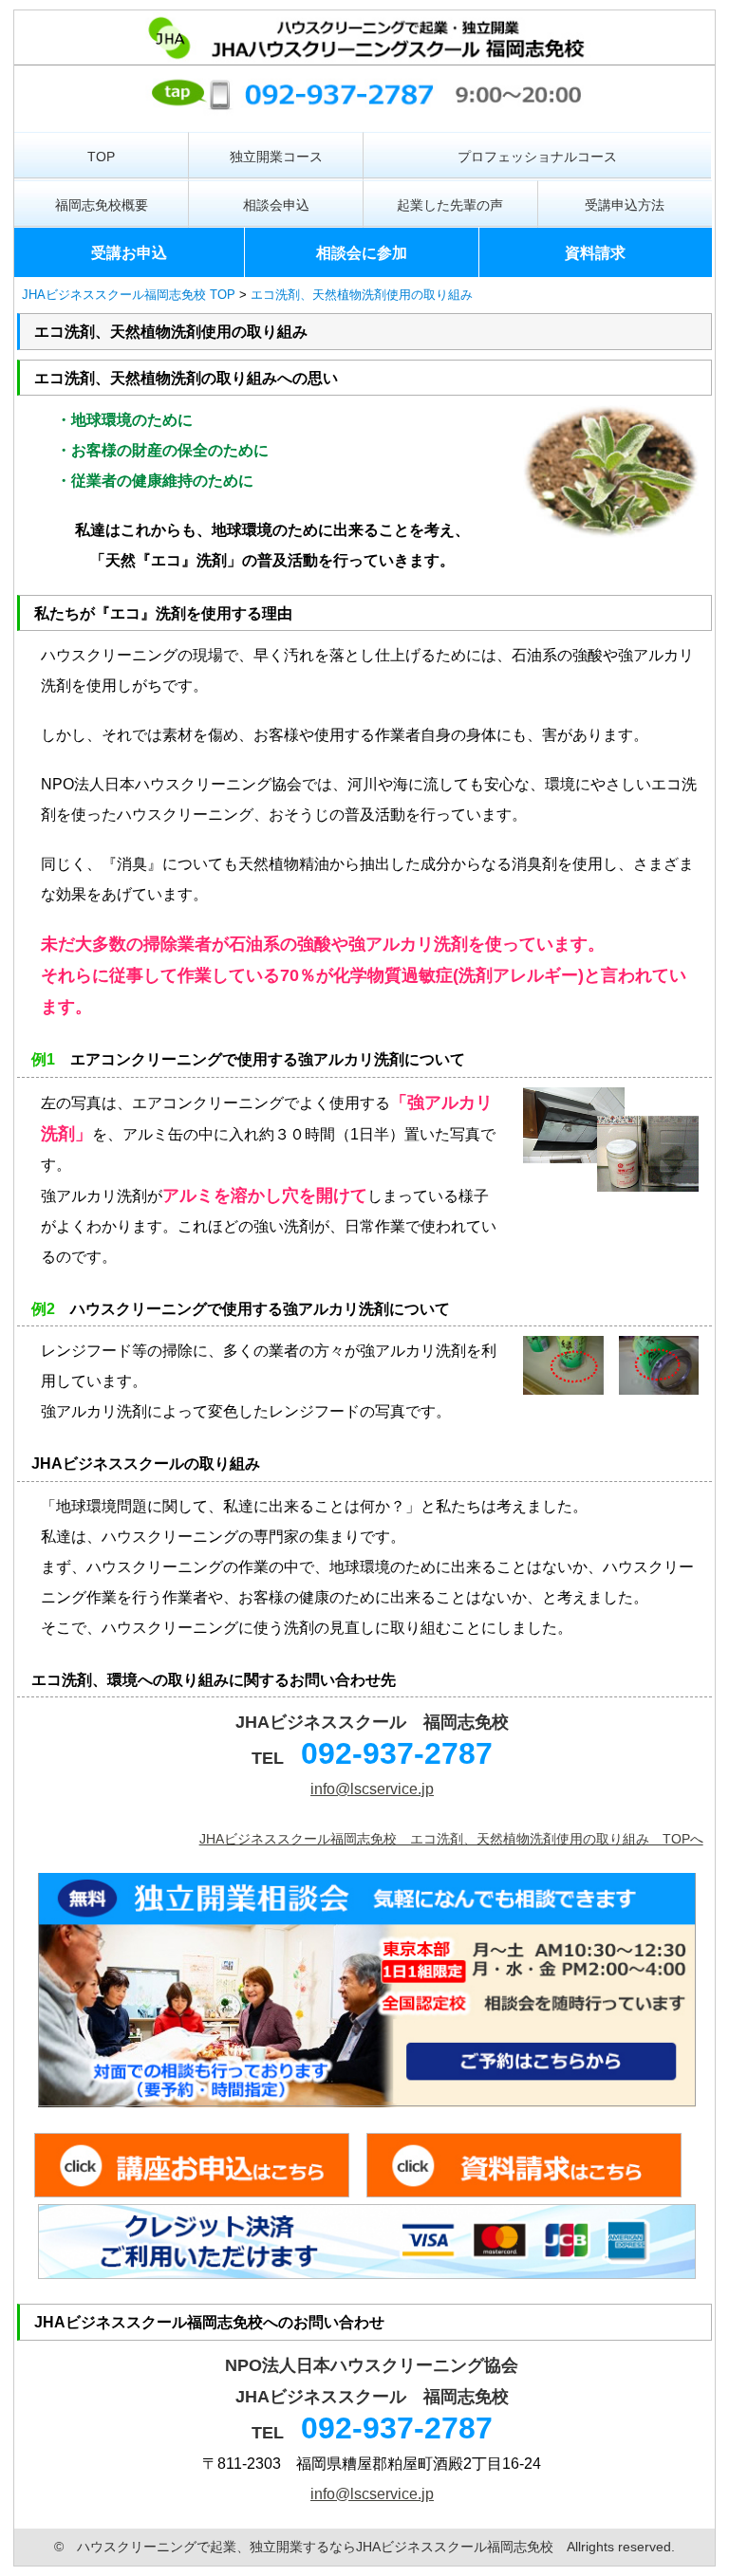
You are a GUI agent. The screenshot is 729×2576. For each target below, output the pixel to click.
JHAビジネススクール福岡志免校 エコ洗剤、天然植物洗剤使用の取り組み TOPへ (451, 1839)
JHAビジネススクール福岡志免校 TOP (129, 295)
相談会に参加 (362, 253)
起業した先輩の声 (450, 205)
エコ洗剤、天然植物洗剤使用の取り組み (362, 295)
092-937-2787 (397, 1753)
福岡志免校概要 (102, 205)
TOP (101, 157)
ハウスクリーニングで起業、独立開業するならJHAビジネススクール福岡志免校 (315, 2547)
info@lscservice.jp (372, 1789)
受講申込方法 (625, 205)
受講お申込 (129, 253)
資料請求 (595, 253)
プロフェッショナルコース (537, 157)
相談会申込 (276, 205)
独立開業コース (276, 157)
